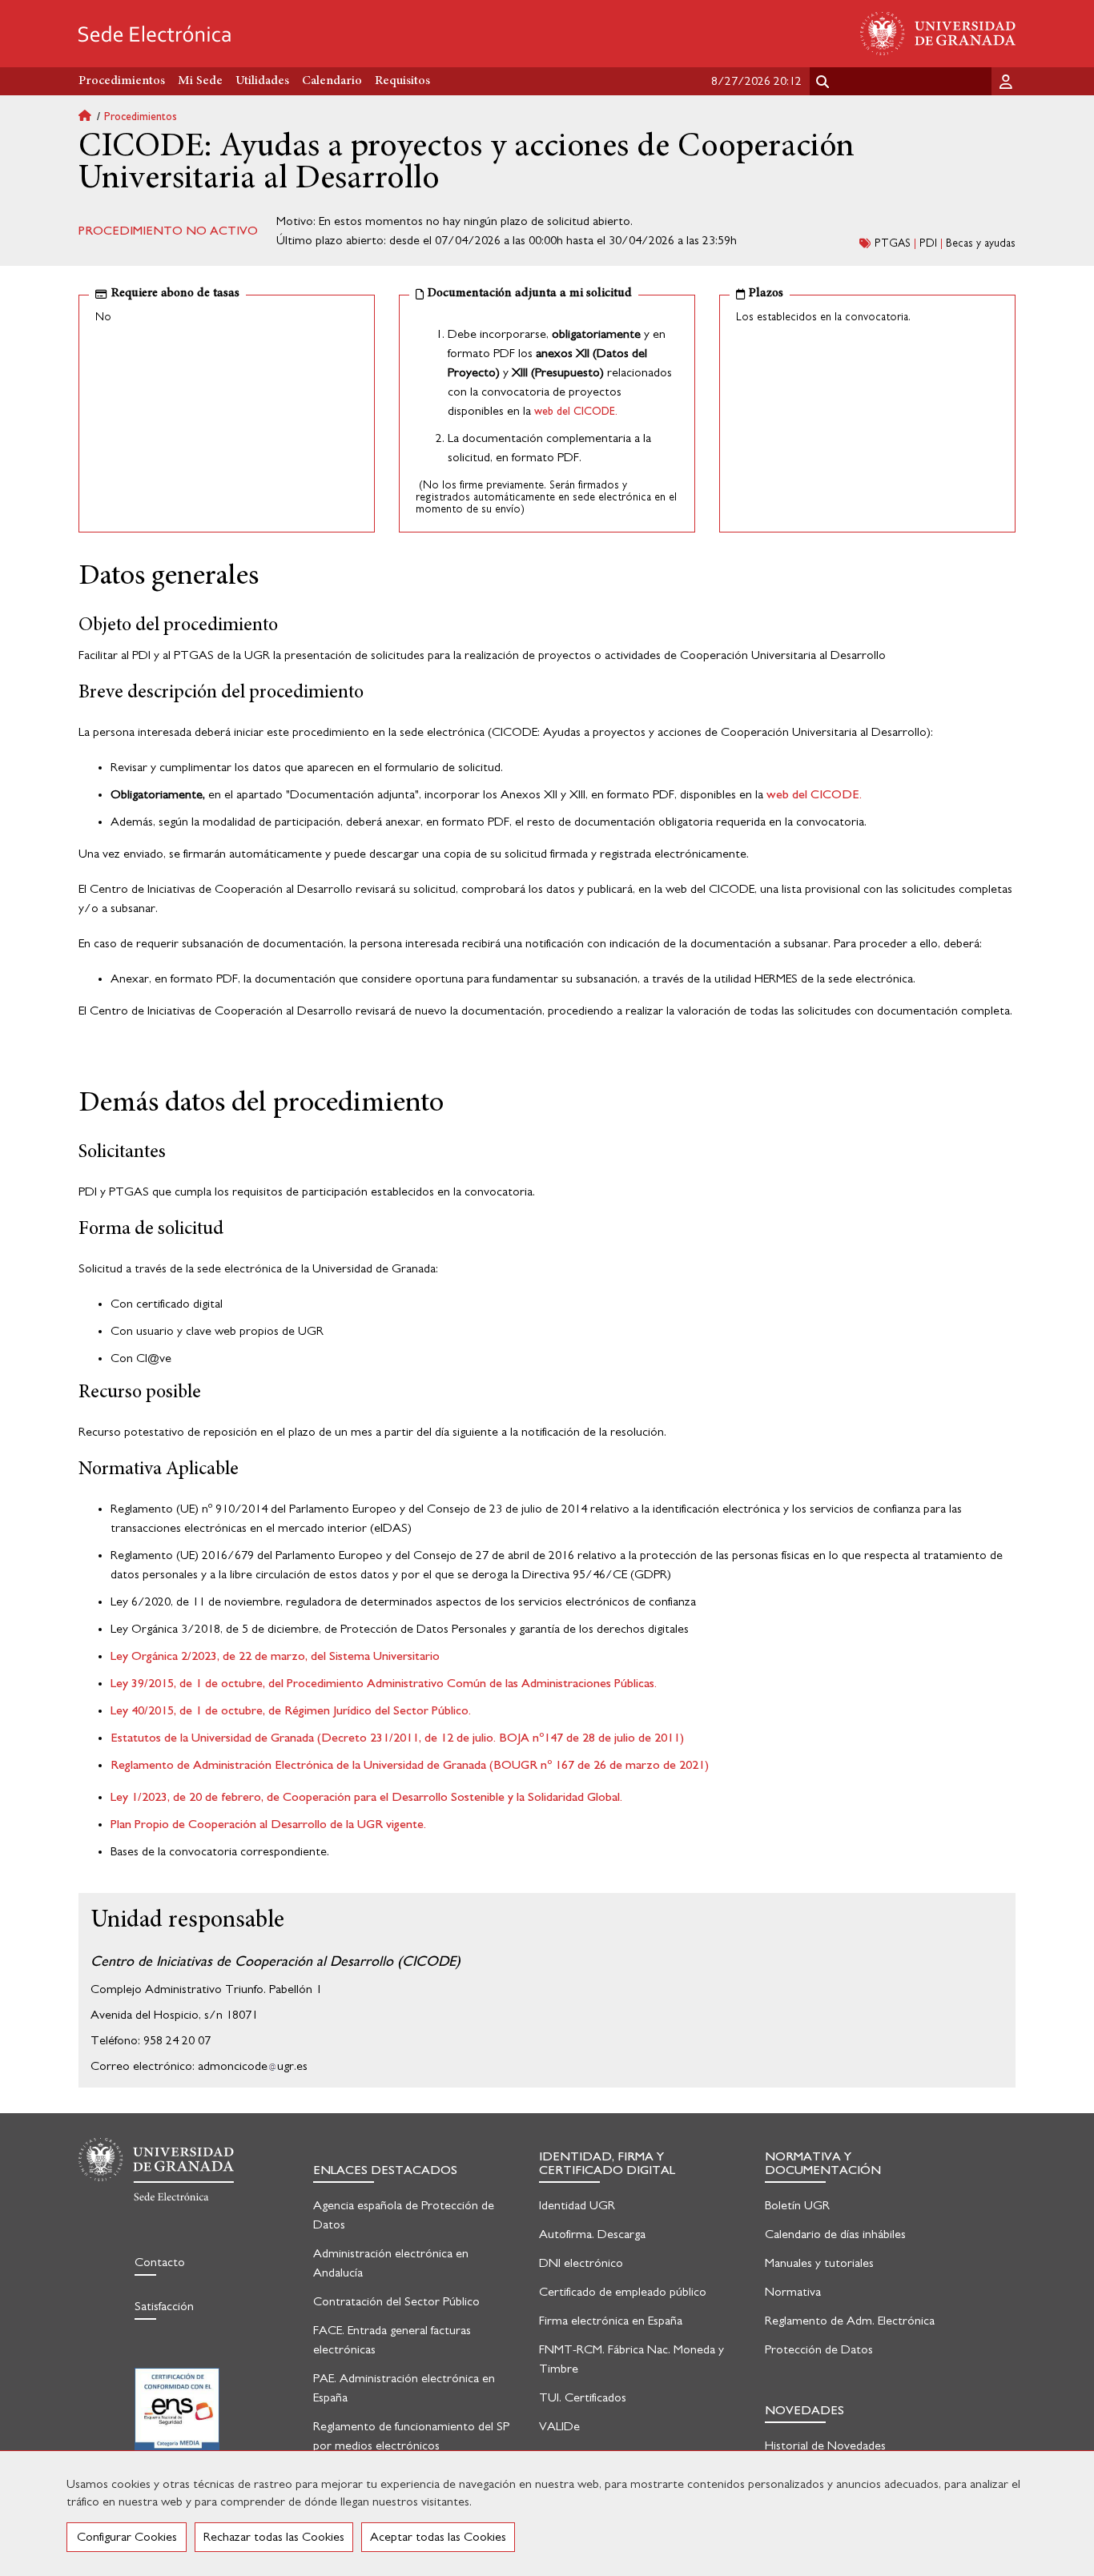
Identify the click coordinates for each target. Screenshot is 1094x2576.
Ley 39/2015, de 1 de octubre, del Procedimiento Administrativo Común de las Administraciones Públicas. (384, 1683)
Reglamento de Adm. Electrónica (850, 2321)
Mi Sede (200, 81)
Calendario (332, 81)
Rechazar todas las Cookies (274, 2537)
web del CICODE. (576, 412)
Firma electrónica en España (611, 2321)
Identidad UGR (577, 2205)
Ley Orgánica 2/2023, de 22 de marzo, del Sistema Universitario (275, 1656)
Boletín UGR (797, 2205)
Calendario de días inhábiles (835, 2234)
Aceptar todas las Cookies (438, 2537)
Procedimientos (141, 117)
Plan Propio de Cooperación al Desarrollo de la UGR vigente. (268, 1824)
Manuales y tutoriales (819, 2263)
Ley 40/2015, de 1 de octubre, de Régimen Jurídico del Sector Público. (291, 1710)
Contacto (160, 2262)
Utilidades (262, 81)
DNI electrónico (581, 2263)
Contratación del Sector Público (396, 2301)
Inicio (91, 117)
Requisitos (402, 81)
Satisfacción (164, 2306)
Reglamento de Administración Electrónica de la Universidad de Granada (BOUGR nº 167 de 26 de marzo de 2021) (410, 1765)
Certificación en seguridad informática (177, 2419)
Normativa (793, 2292)
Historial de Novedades (825, 2445)
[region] (547, 2513)
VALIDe (559, 2426)
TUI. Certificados (583, 2397)
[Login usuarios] (1008, 81)
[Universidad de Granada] (938, 34)
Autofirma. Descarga (592, 2234)
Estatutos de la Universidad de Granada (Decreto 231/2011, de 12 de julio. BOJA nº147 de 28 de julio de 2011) (397, 1738)
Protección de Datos (819, 2349)
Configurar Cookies (127, 2537)
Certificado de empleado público (623, 2292)
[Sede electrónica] (155, 34)
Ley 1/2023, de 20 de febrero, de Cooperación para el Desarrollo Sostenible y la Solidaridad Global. (366, 1797)
